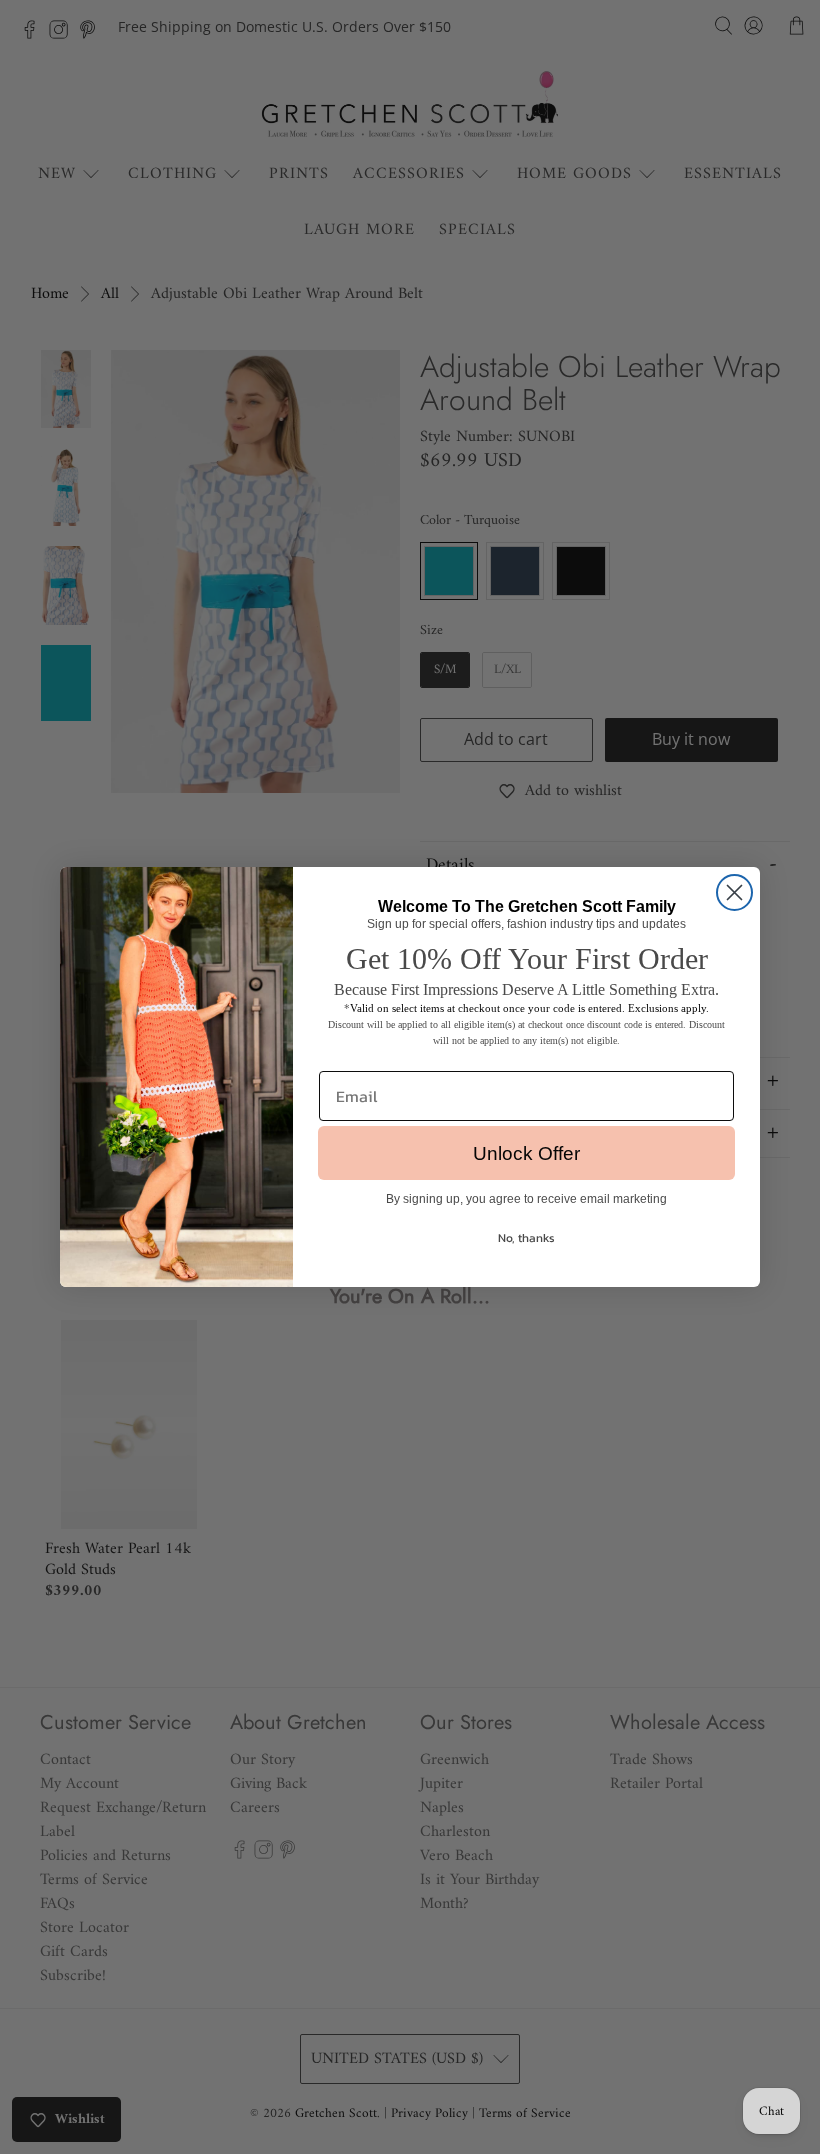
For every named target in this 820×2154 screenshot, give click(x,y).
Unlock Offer (526, 1153)
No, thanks (526, 1238)
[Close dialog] (734, 892)
